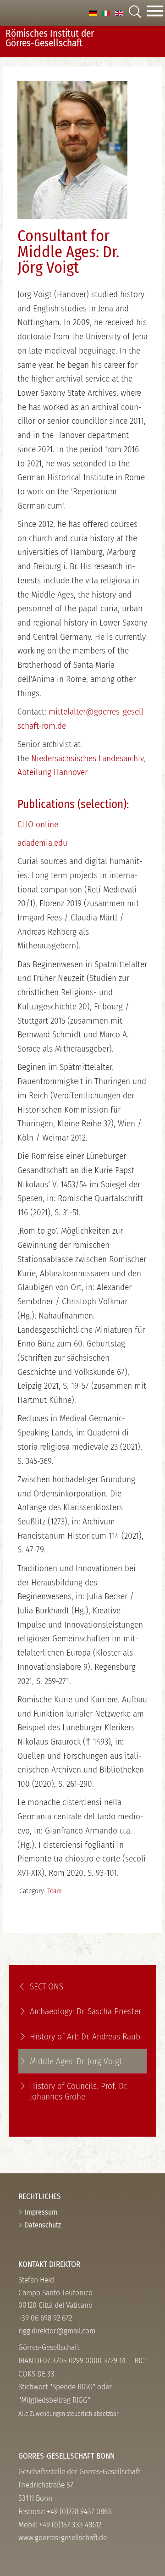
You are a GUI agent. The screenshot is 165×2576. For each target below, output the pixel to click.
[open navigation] (155, 13)
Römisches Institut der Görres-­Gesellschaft (50, 38)
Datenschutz (43, 2225)
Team (55, 1891)
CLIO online (38, 824)
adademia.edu (42, 843)
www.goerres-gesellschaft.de (63, 2538)
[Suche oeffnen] (135, 13)
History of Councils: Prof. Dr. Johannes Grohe (79, 2091)
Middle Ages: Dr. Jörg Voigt (76, 2061)
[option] (93, 13)
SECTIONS (47, 1986)
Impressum (41, 2212)
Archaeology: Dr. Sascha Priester (85, 2011)
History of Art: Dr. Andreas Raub (85, 2036)
